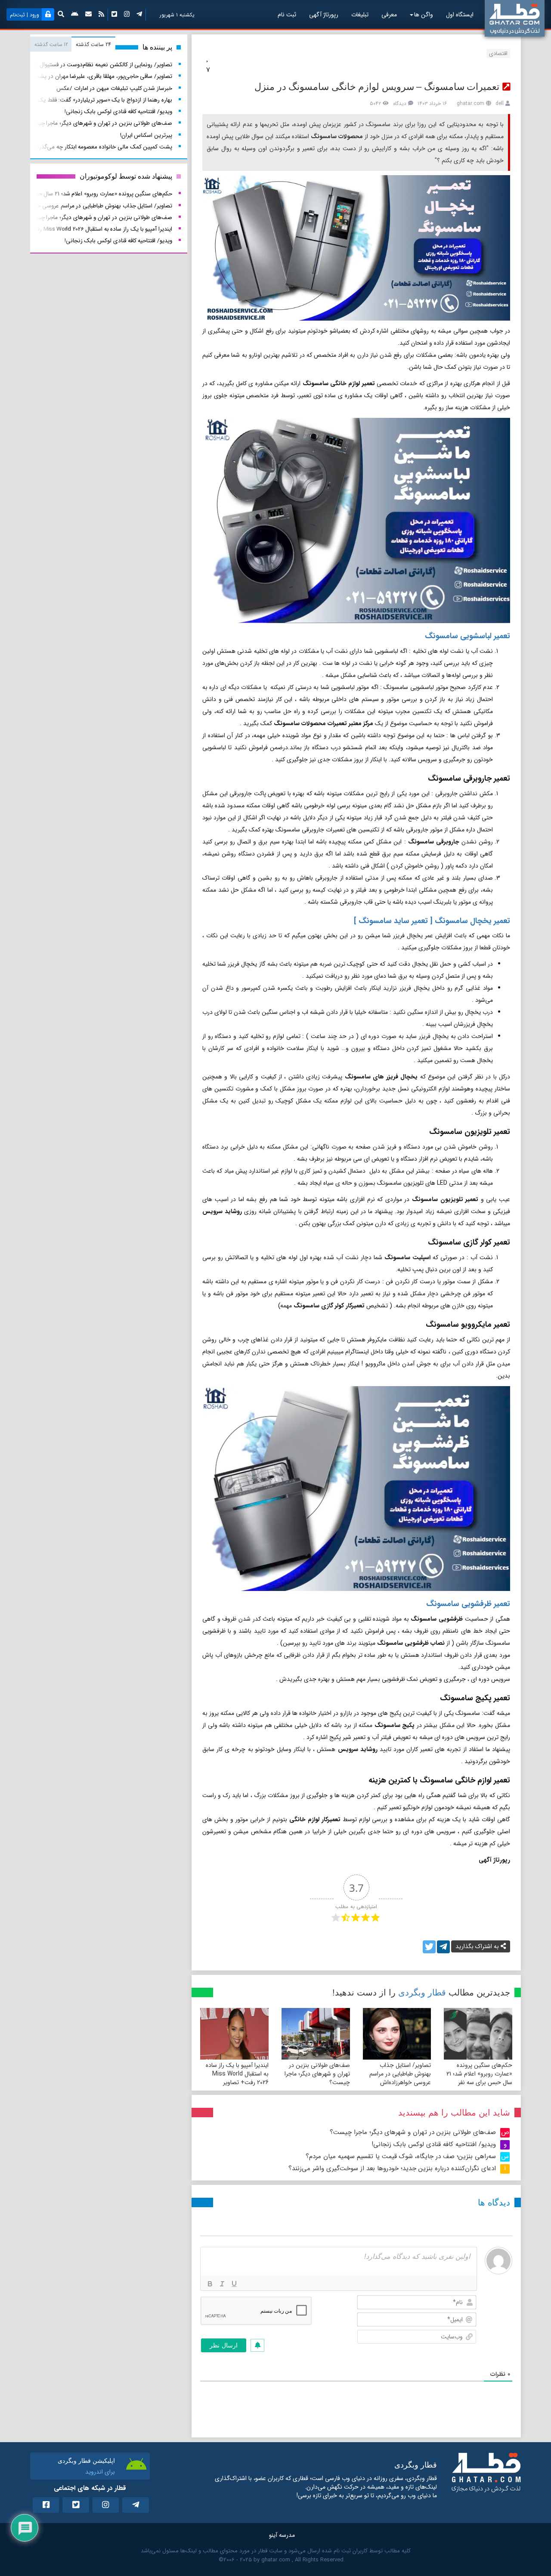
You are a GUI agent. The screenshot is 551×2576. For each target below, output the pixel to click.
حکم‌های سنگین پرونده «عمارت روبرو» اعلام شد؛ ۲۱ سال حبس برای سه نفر (479, 2074)
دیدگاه (400, 103)
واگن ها (424, 15)
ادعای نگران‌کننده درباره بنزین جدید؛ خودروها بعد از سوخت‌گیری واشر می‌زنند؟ (392, 2168)
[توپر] (210, 2284)
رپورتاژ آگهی (324, 15)
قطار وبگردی (422, 1992)
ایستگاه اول (460, 15)
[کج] (222, 2284)
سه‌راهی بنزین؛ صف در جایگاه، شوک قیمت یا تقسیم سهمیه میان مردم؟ (401, 2156)
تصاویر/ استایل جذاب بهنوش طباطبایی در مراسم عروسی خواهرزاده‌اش (400, 2074)
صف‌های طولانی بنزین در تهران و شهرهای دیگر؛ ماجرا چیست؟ (317, 2074)
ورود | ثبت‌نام (25, 15)
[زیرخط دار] (234, 2284)
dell (500, 103)
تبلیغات (360, 15)
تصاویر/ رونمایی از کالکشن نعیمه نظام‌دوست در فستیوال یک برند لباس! (88, 65)
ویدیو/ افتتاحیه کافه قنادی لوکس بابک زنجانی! (434, 2144)
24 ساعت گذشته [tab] (93, 45)
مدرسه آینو (282, 2535)
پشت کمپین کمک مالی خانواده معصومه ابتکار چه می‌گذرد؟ (103, 147)
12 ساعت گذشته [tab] (51, 45)
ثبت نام (287, 15)
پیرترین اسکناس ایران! (146, 135)
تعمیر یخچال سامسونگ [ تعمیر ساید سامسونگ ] (432, 921)
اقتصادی (498, 54)
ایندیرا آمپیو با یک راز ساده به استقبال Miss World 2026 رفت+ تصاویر (237, 2074)
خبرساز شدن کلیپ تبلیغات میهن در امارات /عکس (114, 88)
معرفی (389, 15)
